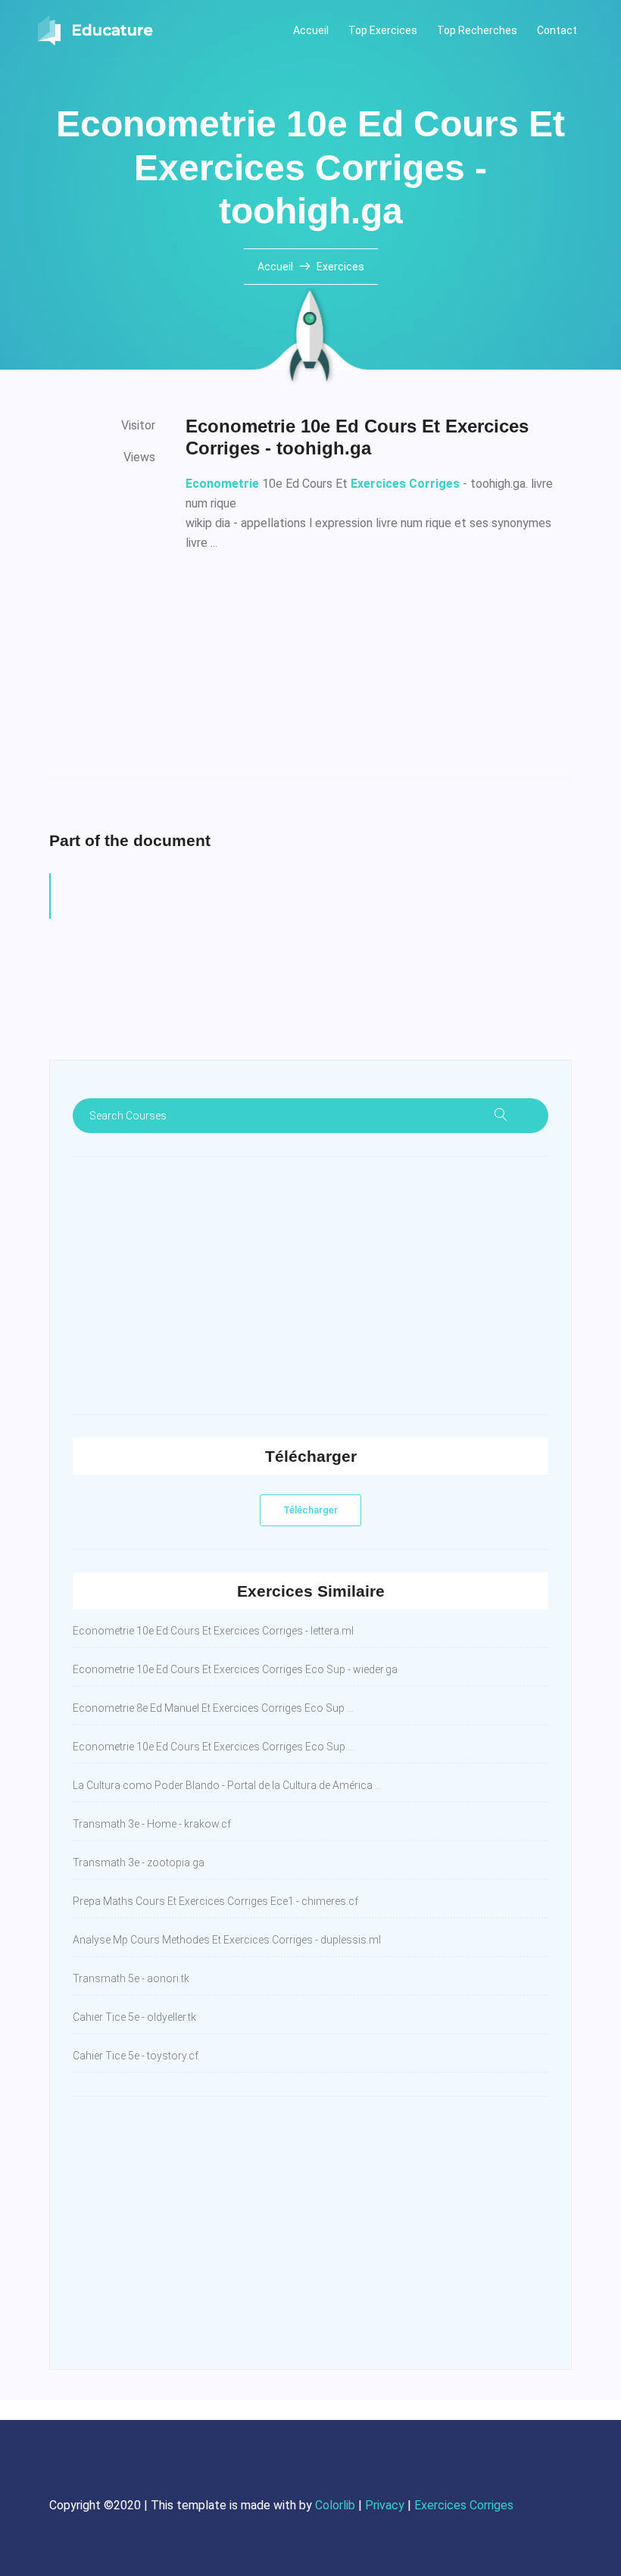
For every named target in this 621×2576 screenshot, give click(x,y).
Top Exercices (383, 30)
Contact (557, 30)
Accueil (311, 30)
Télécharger (310, 1510)
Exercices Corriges (464, 2505)
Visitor (138, 425)
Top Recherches (477, 30)
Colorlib (335, 2505)
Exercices (340, 267)
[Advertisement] (379, 671)
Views (139, 457)
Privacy (385, 2505)
